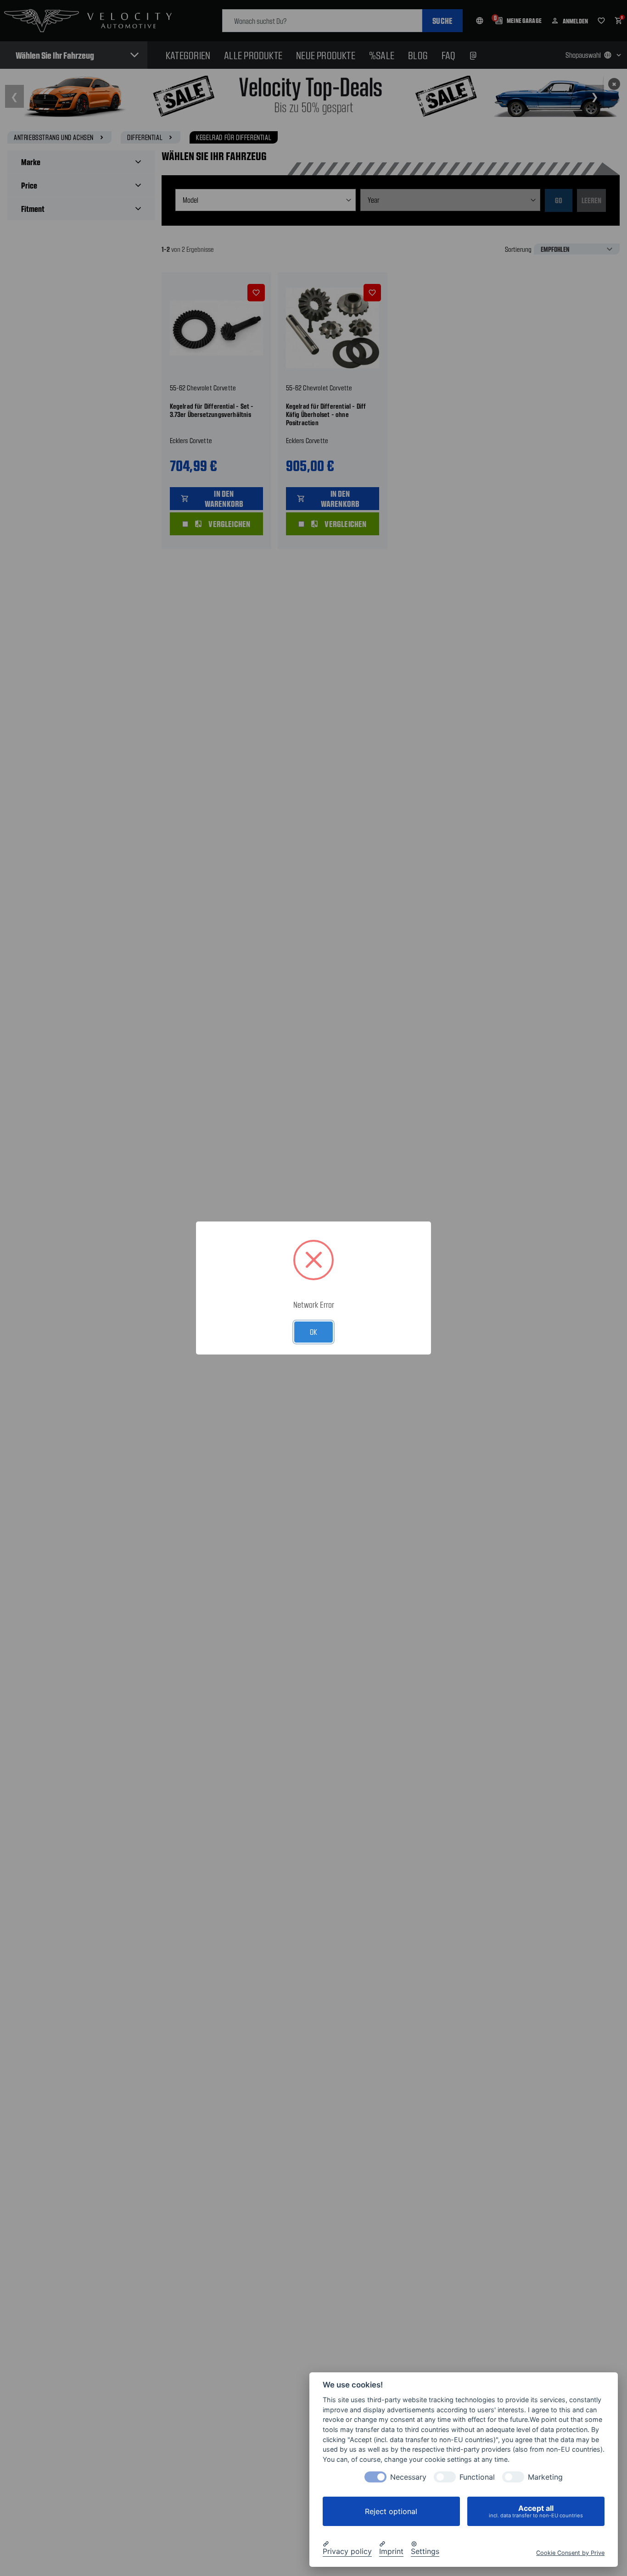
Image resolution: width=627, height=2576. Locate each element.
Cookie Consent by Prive (570, 2553)
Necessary (408, 2477)
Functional (477, 2477)
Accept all (536, 2511)
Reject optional (391, 2511)
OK (313, 1332)
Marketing (545, 2477)
